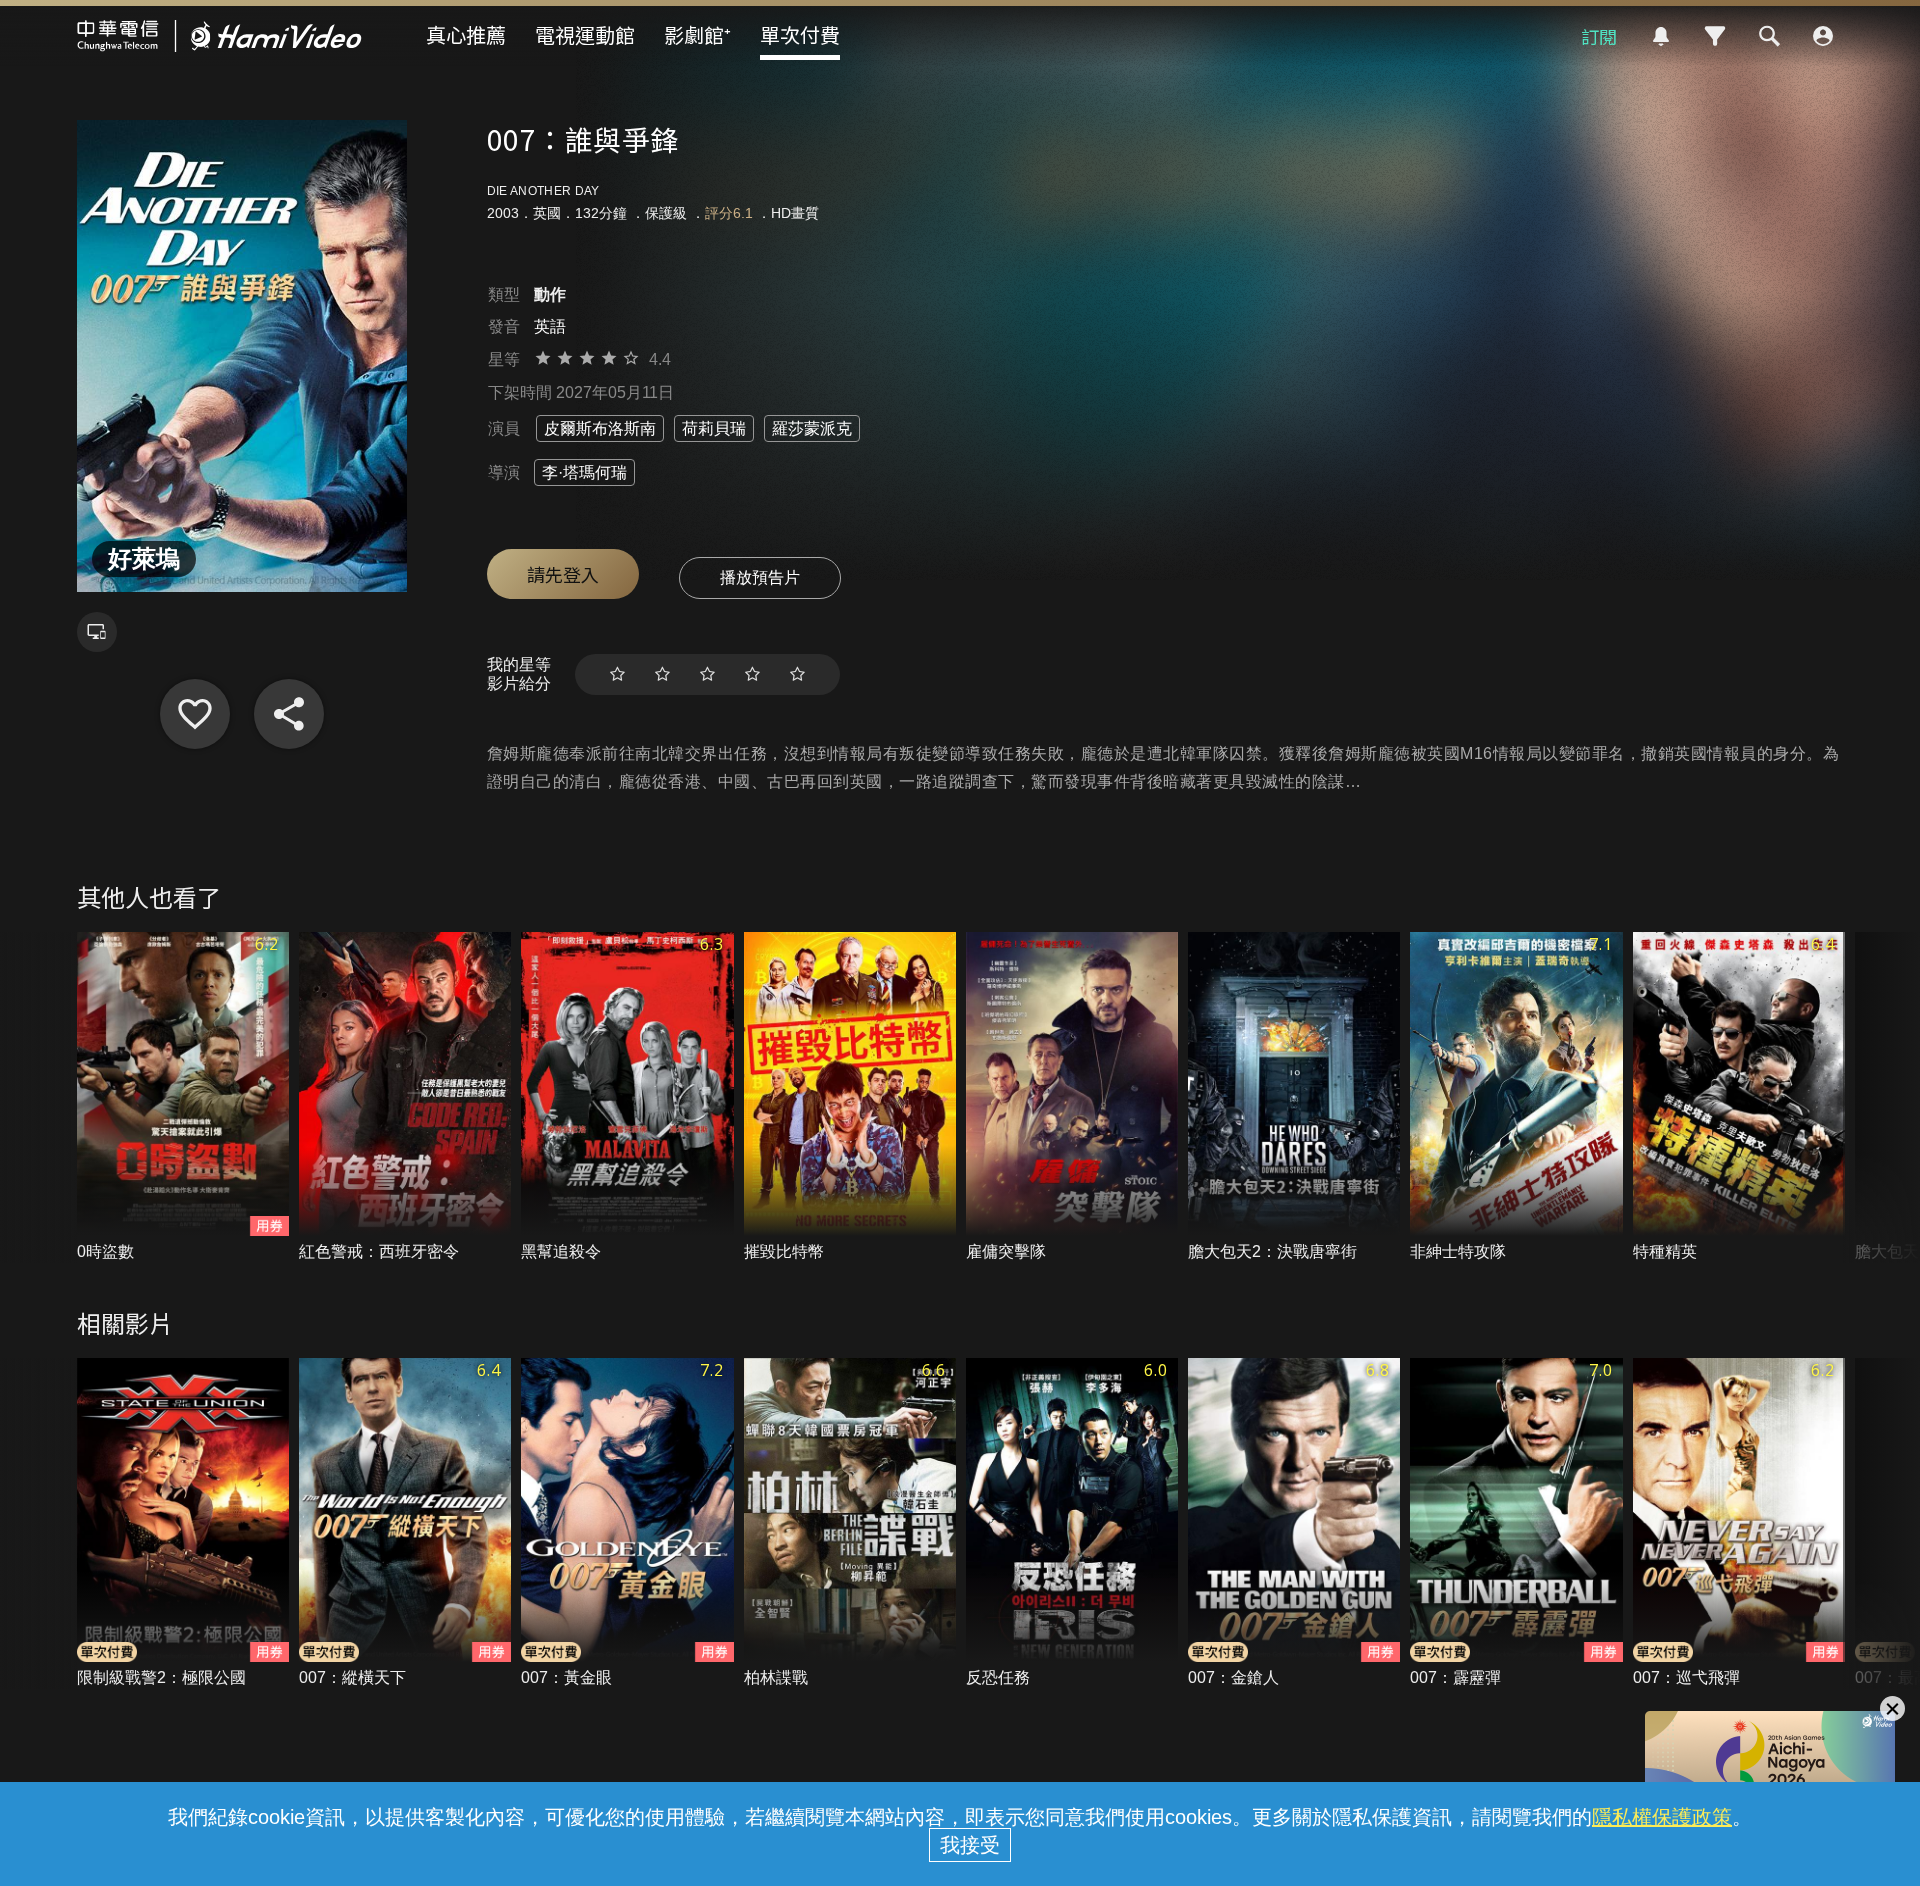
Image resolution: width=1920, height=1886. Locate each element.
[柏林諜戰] (850, 1523)
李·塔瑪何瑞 (584, 472)
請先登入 (563, 574)
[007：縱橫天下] (405, 1523)
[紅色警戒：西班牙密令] (405, 1097)
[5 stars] (797, 674)
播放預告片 (760, 577)
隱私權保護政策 (1662, 1817)
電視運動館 (585, 34)
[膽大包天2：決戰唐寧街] (1294, 1097)
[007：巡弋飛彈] (1739, 1523)
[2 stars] (662, 674)
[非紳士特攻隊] (1516, 1097)
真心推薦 (466, 34)
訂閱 (1599, 36)
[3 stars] (707, 674)
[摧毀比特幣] (850, 1097)
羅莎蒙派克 (812, 428)
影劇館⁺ (697, 34)
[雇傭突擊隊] (1072, 1097)
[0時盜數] (183, 1097)
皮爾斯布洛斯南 (600, 428)
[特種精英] (1739, 1097)
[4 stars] (752, 674)
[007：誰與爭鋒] (195, 714)
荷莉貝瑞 (714, 428)
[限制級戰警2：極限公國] (183, 1523)
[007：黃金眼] (627, 1523)
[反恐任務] (1072, 1523)
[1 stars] (617, 674)
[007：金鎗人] (1294, 1523)
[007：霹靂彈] (1516, 1523)
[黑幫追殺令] (627, 1097)
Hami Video (219, 36)
